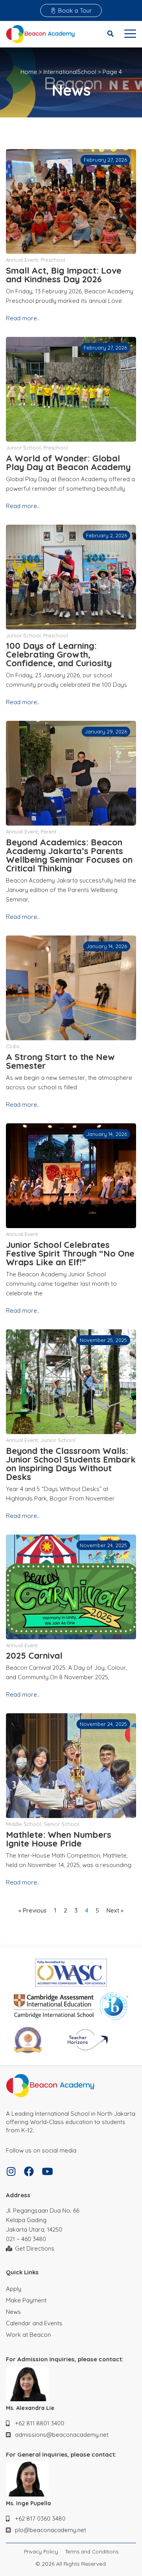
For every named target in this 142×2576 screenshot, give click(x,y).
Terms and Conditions (92, 2552)
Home (29, 72)
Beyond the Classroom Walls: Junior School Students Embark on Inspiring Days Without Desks (71, 1464)
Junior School (23, 448)
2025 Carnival (34, 1656)
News (13, 2312)
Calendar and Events (34, 2323)
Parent (49, 832)
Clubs (13, 1046)
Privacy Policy (41, 2552)
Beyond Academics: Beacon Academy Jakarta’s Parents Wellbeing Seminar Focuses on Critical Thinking (69, 855)
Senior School (61, 1824)
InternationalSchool (70, 72)
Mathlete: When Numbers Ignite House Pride (59, 1839)
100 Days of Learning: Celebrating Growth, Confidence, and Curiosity (59, 654)
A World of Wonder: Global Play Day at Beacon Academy (68, 463)
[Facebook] (29, 2171)
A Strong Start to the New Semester (60, 1061)
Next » (115, 1910)
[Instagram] (11, 2171)
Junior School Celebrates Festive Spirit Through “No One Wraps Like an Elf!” (70, 1253)
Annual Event (22, 260)
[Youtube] (47, 2171)
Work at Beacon (28, 2335)
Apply (14, 2289)
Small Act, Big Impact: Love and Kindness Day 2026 (64, 275)
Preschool (53, 260)
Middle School (23, 1824)
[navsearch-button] (110, 34)
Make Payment (26, 2300)
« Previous (33, 1910)
